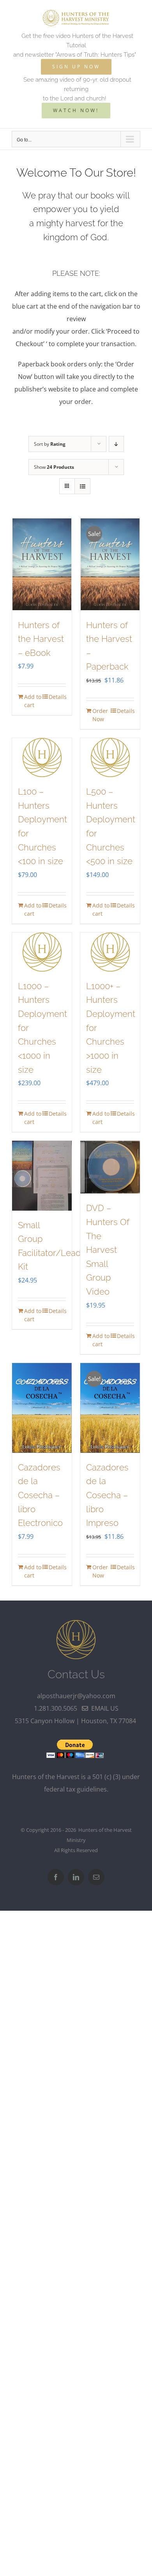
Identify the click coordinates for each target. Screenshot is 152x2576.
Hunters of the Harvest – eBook (41, 639)
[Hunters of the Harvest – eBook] (42, 564)
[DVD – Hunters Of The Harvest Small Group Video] (110, 1167)
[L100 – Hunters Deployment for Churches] (42, 757)
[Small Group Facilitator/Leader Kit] (42, 1175)
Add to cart (33, 701)
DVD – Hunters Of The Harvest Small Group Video (108, 1250)
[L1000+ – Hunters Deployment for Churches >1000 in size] (110, 952)
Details (57, 697)
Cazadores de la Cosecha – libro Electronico (40, 1495)
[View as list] (82, 486)
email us (103, 1708)
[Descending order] (116, 444)
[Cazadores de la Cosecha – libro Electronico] (42, 1408)
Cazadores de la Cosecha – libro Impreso (107, 1495)
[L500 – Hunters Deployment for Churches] (110, 757)
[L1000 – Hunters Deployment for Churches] (42, 952)
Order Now (100, 715)
